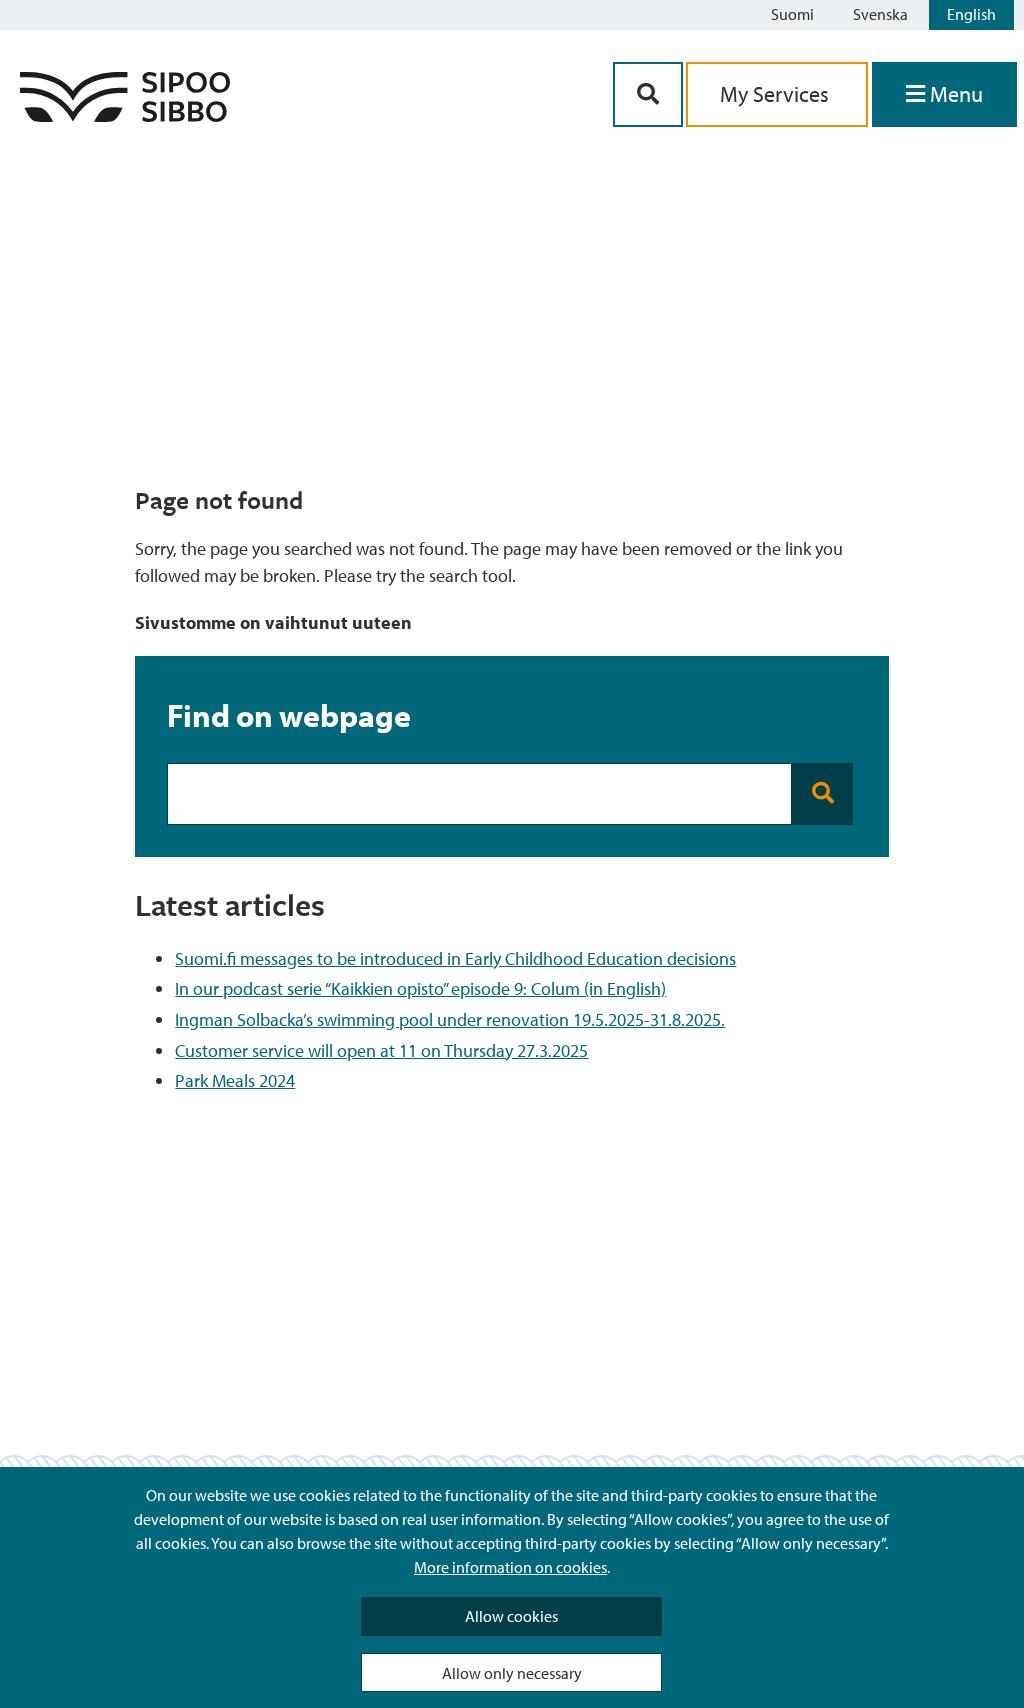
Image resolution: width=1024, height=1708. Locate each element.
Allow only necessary (512, 1673)
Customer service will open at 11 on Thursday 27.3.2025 (381, 1050)
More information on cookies (510, 1567)
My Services (777, 94)
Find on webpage (289, 715)
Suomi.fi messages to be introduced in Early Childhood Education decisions (455, 958)
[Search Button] (648, 94)
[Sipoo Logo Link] (125, 115)
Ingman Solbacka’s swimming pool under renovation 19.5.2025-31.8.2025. (450, 1019)
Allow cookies (511, 1616)
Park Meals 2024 (235, 1080)
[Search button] (822, 794)
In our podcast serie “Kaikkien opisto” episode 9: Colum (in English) (420, 988)
